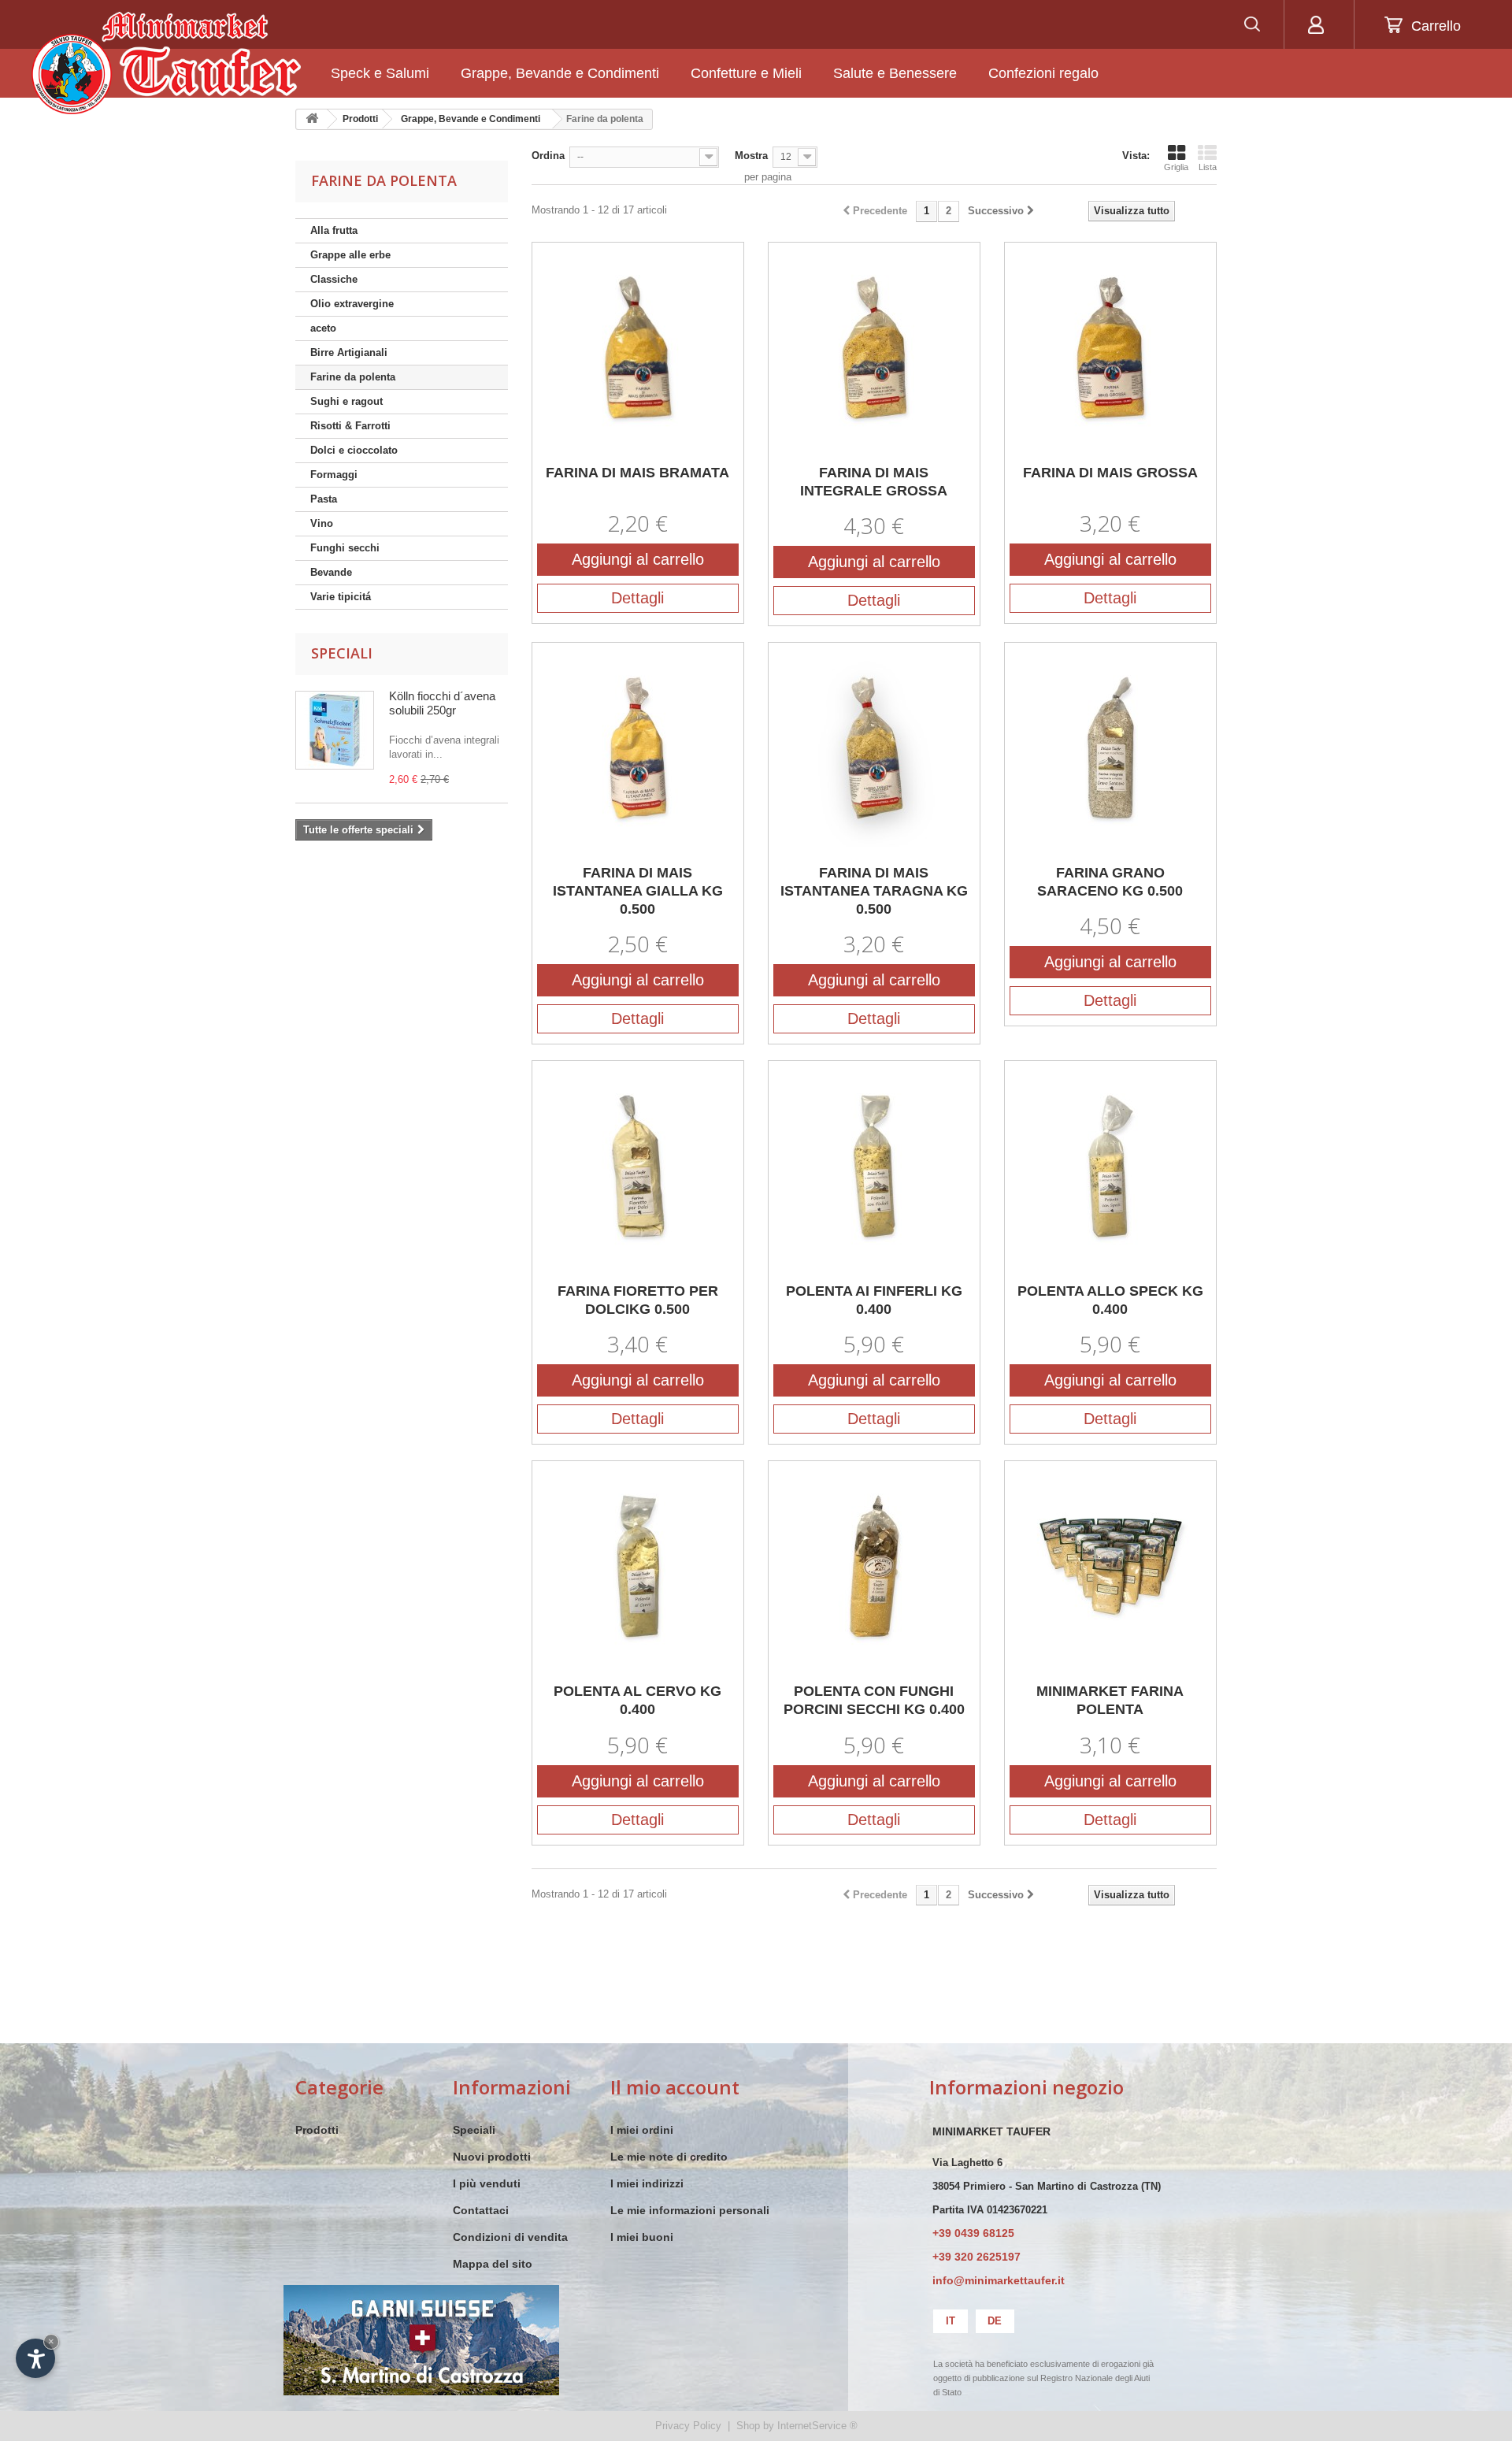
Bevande (331, 572)
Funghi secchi (345, 548)
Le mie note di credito (669, 2157)
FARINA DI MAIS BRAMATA (637, 473)
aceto (323, 328)
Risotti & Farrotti (350, 426)
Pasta (324, 499)
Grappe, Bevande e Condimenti (560, 73)
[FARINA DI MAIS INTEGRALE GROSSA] (874, 348)
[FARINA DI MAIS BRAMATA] (638, 348)
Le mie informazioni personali (690, 2210)
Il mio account (675, 2087)
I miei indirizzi (647, 2183)
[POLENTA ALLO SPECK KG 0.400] (1110, 1167)
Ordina (548, 156)
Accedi (1316, 24)
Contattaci (481, 2210)
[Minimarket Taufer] (166, 63)
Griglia (1176, 167)
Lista (1208, 167)
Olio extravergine (352, 304)
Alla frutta (334, 230)
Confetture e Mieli (746, 73)
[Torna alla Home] (312, 119)
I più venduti (487, 2183)
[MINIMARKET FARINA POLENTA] (1110, 1567)
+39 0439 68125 (973, 2233)
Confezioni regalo (1043, 73)
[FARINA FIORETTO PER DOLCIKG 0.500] (638, 1167)
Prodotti (317, 2130)
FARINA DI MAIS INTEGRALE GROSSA (874, 482)
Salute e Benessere (895, 73)
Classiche (334, 279)
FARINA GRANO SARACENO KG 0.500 (1110, 882)
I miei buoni (642, 2237)
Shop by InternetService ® (797, 2426)
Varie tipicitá (341, 597)
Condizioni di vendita (510, 2237)
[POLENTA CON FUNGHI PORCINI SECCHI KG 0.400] (874, 1567)
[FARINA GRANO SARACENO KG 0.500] (1110, 748)
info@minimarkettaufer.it (999, 2280)
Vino (322, 523)
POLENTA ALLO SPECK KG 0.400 (1110, 1300)
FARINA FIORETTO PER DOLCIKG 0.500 (638, 1300)
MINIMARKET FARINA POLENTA (1110, 1700)
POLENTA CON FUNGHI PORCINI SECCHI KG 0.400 (874, 1700)
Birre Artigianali (349, 352)
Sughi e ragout (346, 401)
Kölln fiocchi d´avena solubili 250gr (442, 703)
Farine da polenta (353, 377)
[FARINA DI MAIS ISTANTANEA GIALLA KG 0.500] (638, 748)
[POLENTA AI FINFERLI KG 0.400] (874, 1167)
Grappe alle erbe (350, 255)
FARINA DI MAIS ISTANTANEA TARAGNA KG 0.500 (874, 891)
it (951, 2321)
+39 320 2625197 (976, 2257)
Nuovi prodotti (492, 2157)
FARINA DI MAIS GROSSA (1110, 473)
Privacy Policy (688, 2426)
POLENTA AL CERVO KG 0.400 (637, 1700)
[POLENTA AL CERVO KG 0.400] (638, 1567)
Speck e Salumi (380, 73)
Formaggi (334, 475)
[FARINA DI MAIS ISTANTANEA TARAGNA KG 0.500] (874, 748)
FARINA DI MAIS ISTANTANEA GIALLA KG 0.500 (638, 891)
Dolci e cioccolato (354, 450)
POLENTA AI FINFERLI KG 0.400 (874, 1300)
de (995, 2321)
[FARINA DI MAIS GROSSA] (1110, 348)
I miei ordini (642, 2130)
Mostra (751, 156)
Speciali (342, 653)
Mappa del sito (493, 2264)
